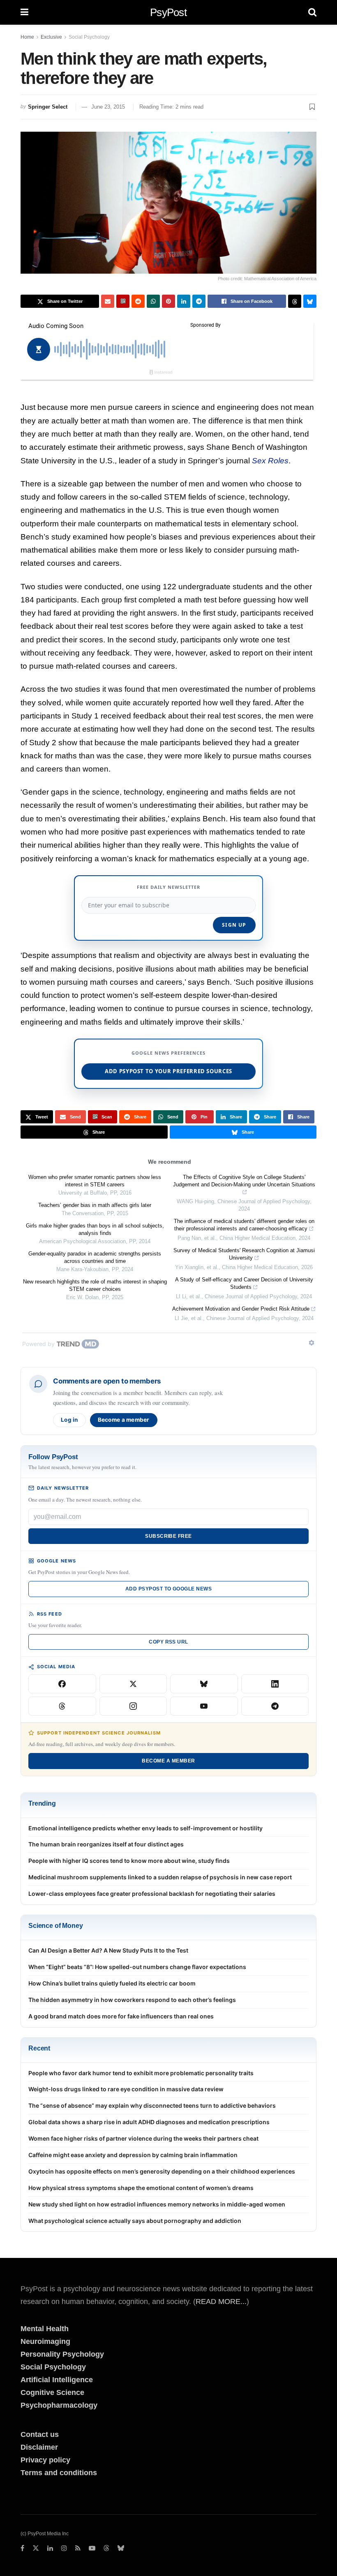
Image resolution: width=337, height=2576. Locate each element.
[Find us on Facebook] (22, 2548)
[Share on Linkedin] (184, 301)
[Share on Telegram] (199, 301)
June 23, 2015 (108, 107)
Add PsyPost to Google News (168, 1589)
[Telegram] (275, 1706)
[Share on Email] (108, 301)
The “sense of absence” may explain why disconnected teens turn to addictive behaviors (152, 2105)
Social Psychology (89, 37)
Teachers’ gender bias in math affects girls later (95, 1205)
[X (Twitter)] (133, 1684)
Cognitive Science (52, 2392)
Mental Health (45, 2329)
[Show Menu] (24, 12)
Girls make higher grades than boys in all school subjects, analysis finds (95, 1229)
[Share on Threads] (295, 301)
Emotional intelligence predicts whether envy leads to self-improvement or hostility (145, 1828)
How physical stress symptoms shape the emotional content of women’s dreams (141, 2188)
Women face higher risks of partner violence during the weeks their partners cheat (143, 2138)
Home (27, 37)
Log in (69, 1420)
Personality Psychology (62, 2354)
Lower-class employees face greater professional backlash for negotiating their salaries (152, 1894)
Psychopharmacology (59, 2405)
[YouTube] (204, 1706)
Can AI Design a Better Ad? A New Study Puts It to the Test (108, 1950)
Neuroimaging (45, 2341)
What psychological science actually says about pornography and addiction (135, 2221)
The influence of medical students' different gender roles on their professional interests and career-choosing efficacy (244, 1225)
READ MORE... (221, 2302)
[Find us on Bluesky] (121, 2549)
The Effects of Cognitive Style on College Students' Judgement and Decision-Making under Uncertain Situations (244, 1181)
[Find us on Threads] (106, 2549)
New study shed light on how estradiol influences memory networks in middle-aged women (157, 2204)
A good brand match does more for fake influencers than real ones (121, 2016)
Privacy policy (45, 2460)
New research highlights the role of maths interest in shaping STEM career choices (95, 1285)
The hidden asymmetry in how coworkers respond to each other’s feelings (132, 2000)
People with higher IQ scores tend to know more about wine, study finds (129, 1861)
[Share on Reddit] (138, 301)
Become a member (124, 1420)
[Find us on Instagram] (64, 2548)
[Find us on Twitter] (36, 2548)
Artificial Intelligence (57, 2380)
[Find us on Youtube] (92, 2548)
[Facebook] (62, 1684)
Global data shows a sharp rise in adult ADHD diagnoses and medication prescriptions (149, 2122)
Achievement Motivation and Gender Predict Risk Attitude (241, 1309)
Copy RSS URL (168, 1642)
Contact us (40, 2434)
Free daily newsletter (168, 887)
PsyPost (168, 12)
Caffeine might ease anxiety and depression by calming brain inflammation (133, 2155)
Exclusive (51, 37)
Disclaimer (39, 2447)
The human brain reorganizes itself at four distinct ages (106, 1844)
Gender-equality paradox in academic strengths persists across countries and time (95, 1257)
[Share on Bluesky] (310, 301)
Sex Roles (270, 461)
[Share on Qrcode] (123, 301)
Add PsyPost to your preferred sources (168, 1071)
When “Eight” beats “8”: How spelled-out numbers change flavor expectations (137, 1967)
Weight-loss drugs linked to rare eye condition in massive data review (126, 2089)
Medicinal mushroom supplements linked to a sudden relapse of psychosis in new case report (160, 1877)
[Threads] (62, 1706)
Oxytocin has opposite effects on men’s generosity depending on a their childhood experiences (162, 2171)
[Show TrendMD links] (312, 1343)
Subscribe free (168, 1536)
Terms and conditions (59, 2473)
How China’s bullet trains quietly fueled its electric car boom (112, 1983)
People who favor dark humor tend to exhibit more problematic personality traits (141, 2073)
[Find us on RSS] (78, 2548)
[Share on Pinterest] (168, 301)
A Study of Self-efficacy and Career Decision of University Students (244, 1283)
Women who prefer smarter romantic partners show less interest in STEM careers (95, 1181)
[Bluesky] (204, 1684)
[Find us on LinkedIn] (50, 2548)
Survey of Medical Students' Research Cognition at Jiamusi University (244, 1254)
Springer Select (48, 107)
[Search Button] (312, 12)
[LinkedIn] (275, 1684)
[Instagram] (133, 1706)
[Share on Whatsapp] (153, 301)
